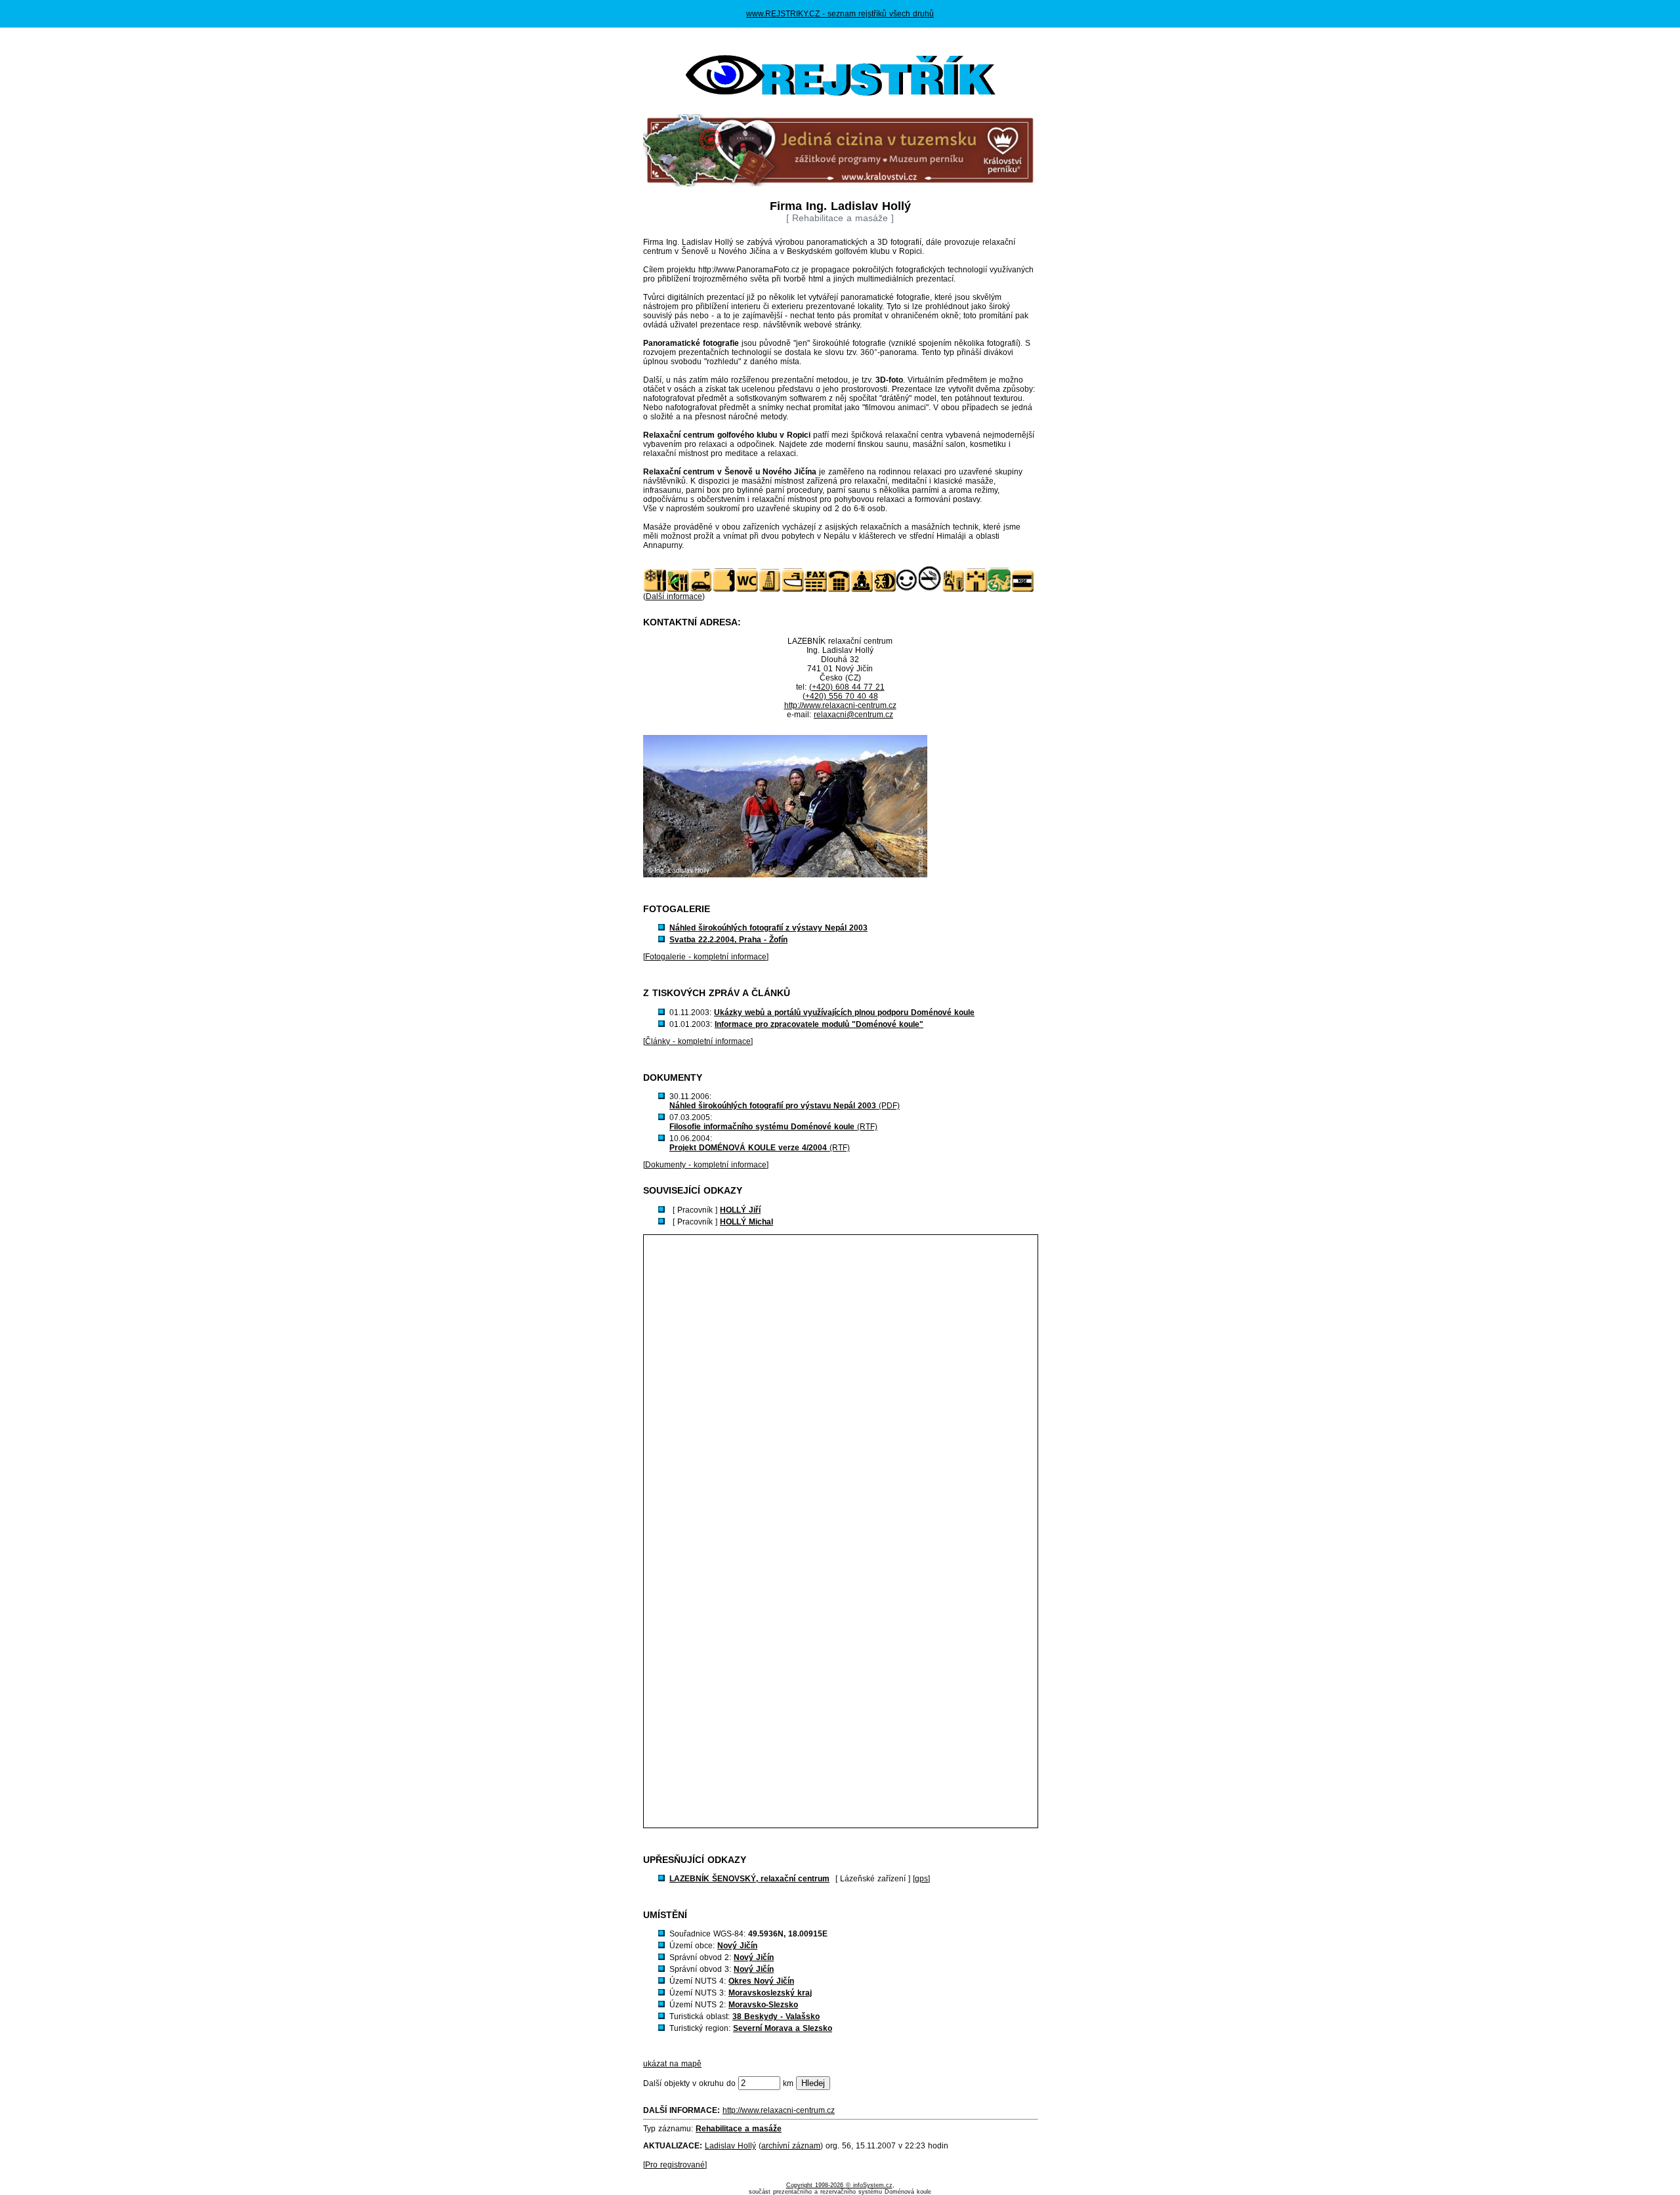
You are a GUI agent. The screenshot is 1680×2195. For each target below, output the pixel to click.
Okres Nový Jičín (761, 1981)
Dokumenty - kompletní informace (706, 1165)
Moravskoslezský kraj (770, 1993)
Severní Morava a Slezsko (783, 2028)
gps (921, 1879)
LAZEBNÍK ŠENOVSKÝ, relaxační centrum (749, 1879)
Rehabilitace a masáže (739, 2129)
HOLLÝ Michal (746, 1222)
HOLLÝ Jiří (740, 1210)
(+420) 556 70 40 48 (840, 696)
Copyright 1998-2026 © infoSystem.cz (839, 2185)
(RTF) (773, 1127)
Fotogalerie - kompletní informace (706, 957)
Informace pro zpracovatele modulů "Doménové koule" (819, 1024)
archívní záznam (791, 2146)
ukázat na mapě (672, 2064)
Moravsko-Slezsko (763, 2005)
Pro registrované (675, 2165)
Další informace (674, 596)
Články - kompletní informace (698, 1041)
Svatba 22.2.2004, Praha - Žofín (728, 940)
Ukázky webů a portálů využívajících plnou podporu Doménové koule (844, 1013)
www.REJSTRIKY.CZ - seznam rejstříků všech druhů (840, 14)
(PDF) (785, 1106)
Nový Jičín (737, 1946)
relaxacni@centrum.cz (853, 715)
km (788, 2083)
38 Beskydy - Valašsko (776, 2017)
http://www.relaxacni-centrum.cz (840, 705)
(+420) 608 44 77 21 (847, 687)
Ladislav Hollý (730, 2146)
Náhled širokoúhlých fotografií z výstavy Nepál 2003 (768, 928)
